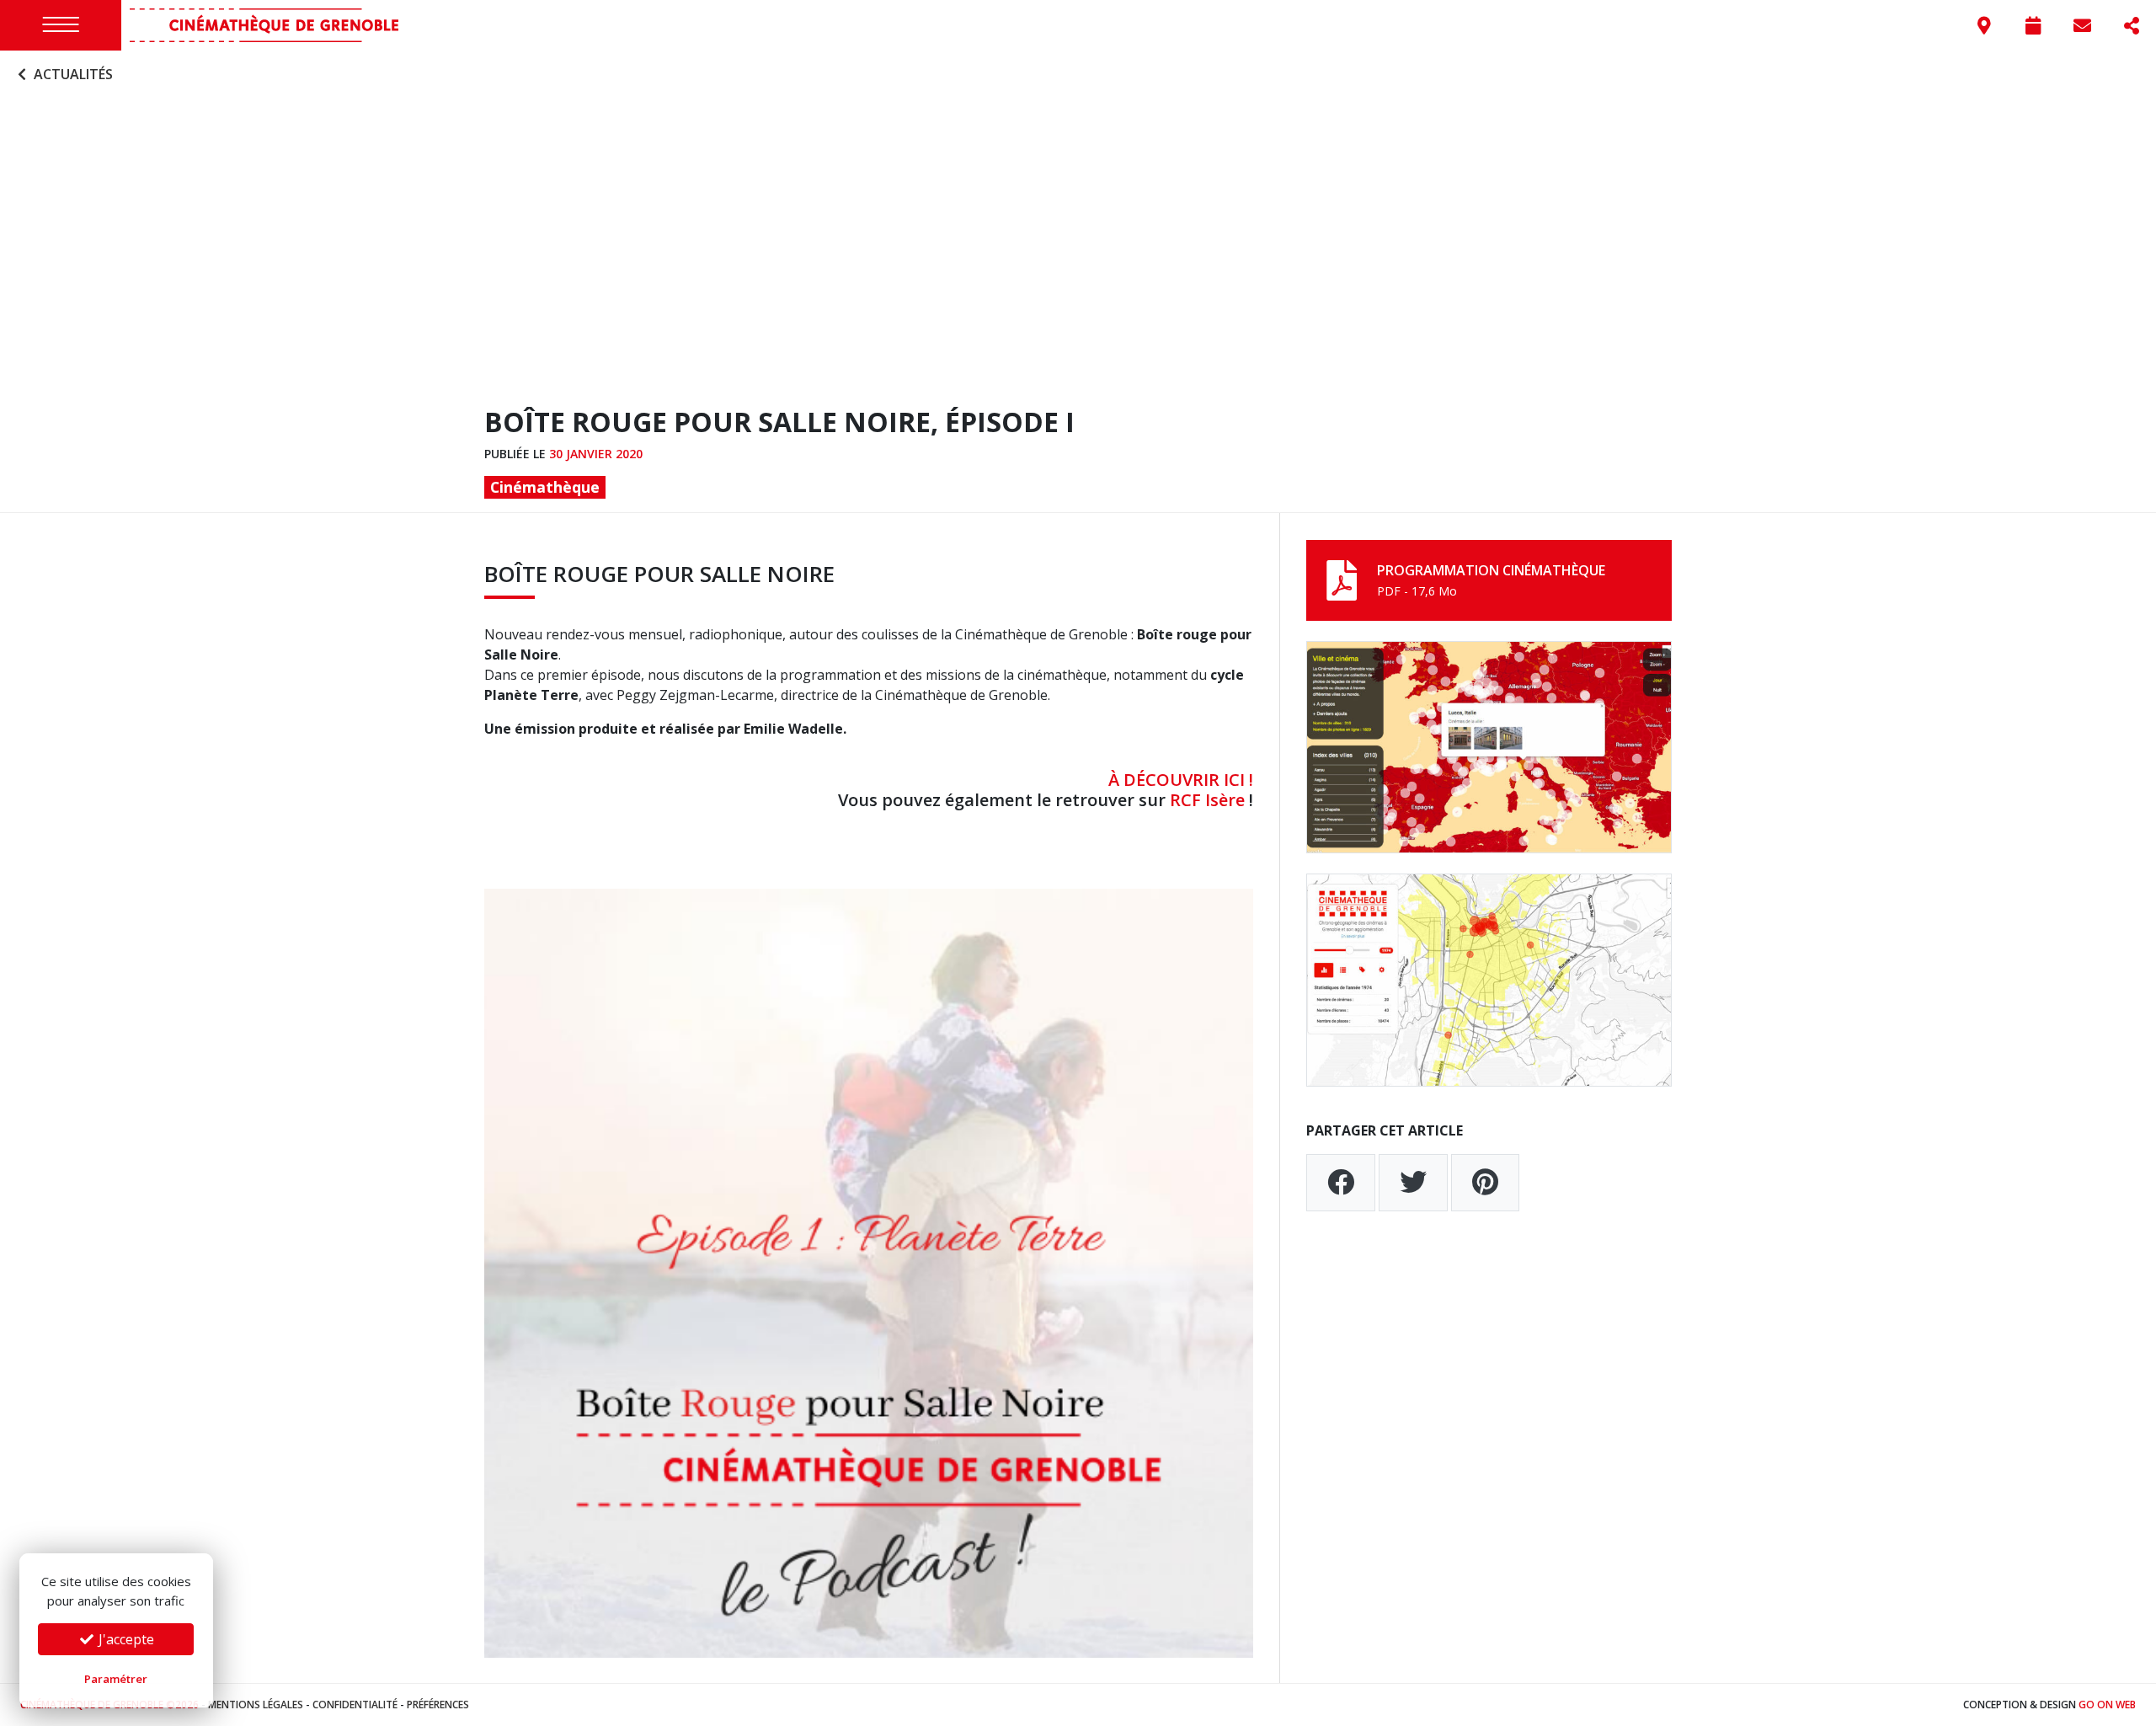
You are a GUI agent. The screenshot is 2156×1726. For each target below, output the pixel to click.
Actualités (72, 74)
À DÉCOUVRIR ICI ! (1181, 780)
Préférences (438, 1705)
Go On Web (2107, 1705)
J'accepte (125, 1639)
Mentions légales (256, 1705)
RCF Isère (1207, 800)
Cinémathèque (545, 487)
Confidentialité (355, 1705)
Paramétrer (116, 1679)
